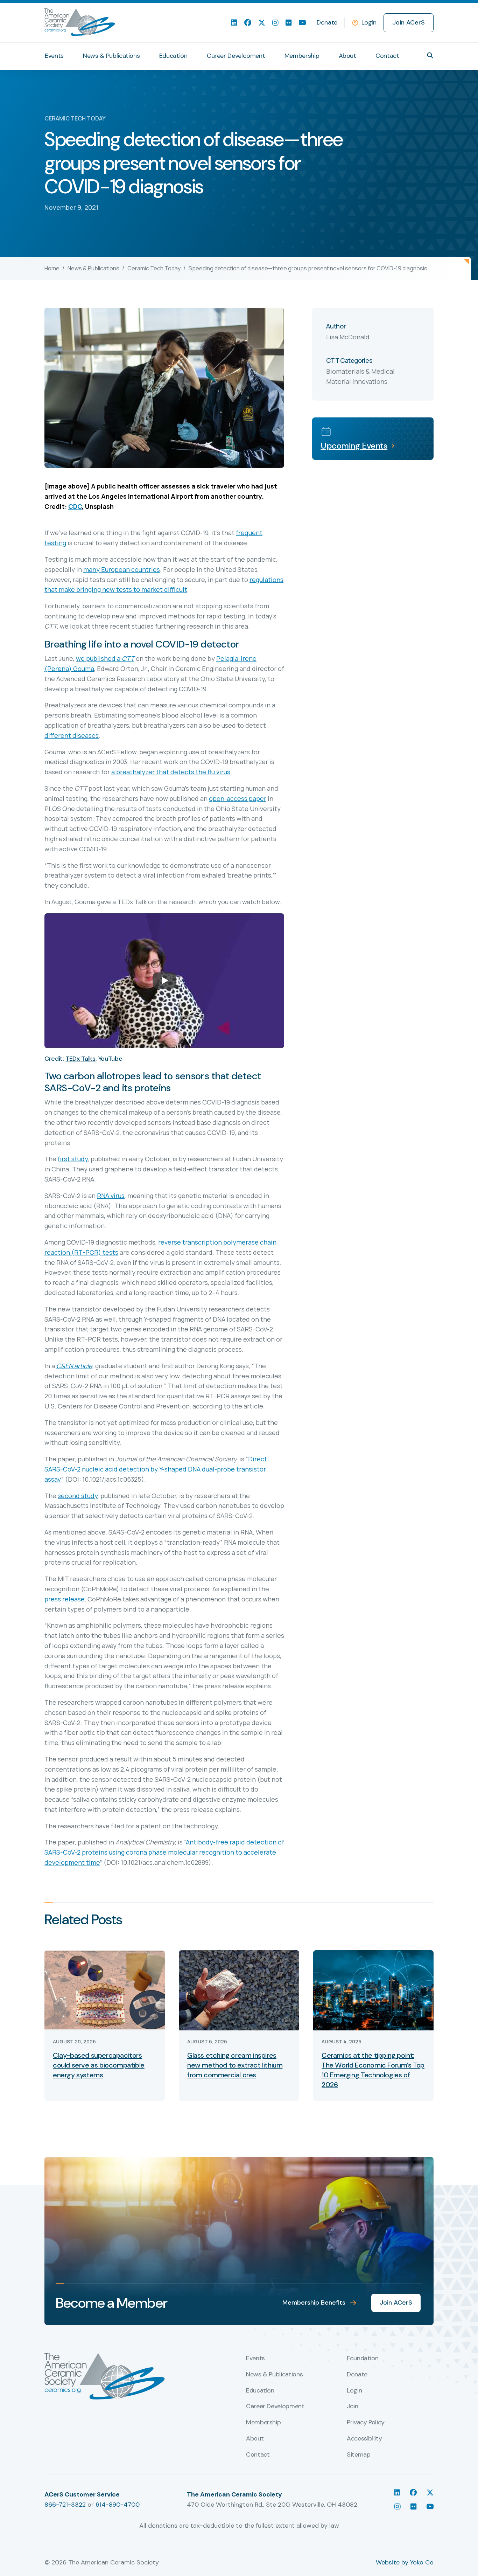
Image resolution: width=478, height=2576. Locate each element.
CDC (75, 506)
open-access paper (238, 798)
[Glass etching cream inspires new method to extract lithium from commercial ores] (239, 1990)
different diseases (72, 735)
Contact (387, 56)
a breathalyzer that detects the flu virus (171, 772)
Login (369, 22)
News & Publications (111, 56)
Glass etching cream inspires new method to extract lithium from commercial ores (235, 2065)
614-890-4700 (118, 2505)
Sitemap (358, 2455)
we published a (105, 658)
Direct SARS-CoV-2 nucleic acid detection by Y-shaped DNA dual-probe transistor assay (156, 1469)
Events (54, 56)
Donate (327, 22)
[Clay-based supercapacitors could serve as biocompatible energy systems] (105, 1990)
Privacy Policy (366, 2423)
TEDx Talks (80, 1059)
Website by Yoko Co (405, 2562)
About (347, 56)
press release (65, 1599)
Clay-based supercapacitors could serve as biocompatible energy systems (99, 2065)
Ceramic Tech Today (154, 268)
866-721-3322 (65, 2505)
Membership (302, 56)
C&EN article (74, 1366)
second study (78, 1496)
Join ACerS (409, 22)
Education (173, 56)
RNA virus (111, 1196)
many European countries (122, 569)
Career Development (236, 56)
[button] (430, 55)
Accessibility (364, 2439)
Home (52, 268)
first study (73, 1159)
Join (353, 2407)
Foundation (363, 2359)
